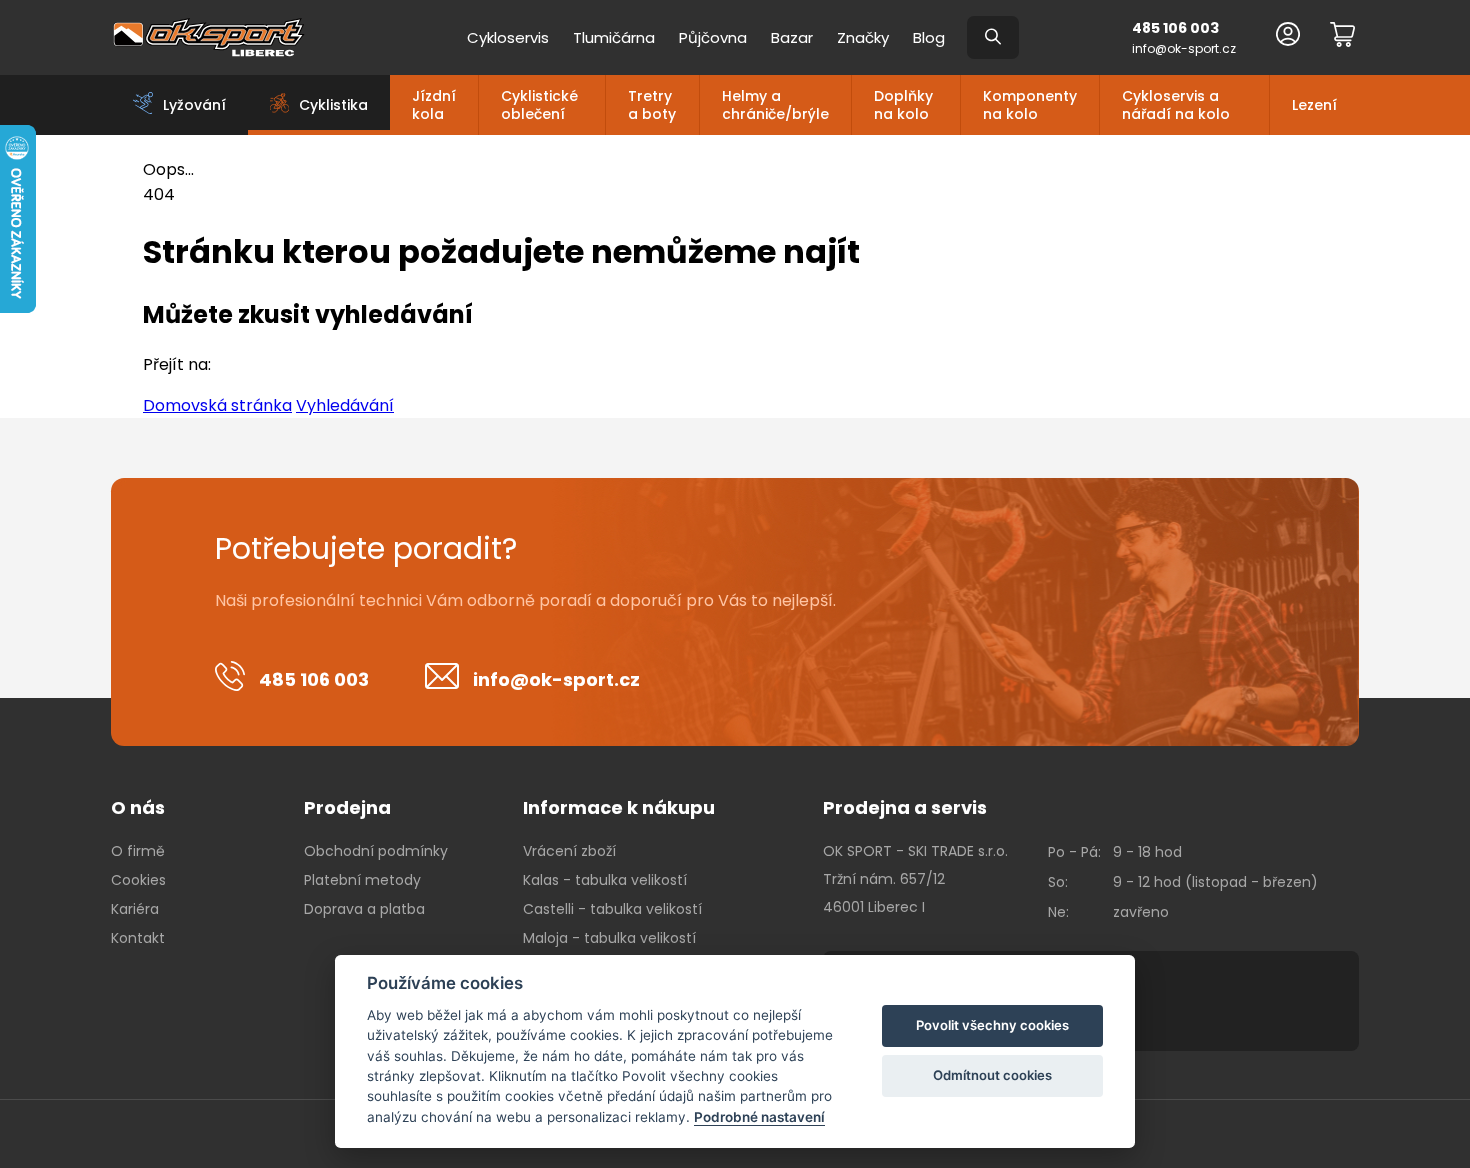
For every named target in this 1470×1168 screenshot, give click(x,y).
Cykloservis (508, 37)
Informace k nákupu (619, 807)
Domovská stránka (217, 405)
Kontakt (138, 938)
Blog (929, 37)
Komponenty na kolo (1030, 105)
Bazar (792, 37)
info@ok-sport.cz (1184, 48)
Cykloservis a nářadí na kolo (1176, 105)
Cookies (138, 880)
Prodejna (347, 807)
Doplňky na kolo (903, 105)
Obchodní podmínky (376, 851)
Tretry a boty (652, 105)
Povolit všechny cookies (992, 1025)
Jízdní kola (434, 105)
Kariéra (135, 909)
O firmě (138, 851)
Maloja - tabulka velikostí (609, 938)
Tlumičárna (614, 37)
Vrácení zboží (569, 851)
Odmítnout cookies (992, 1075)
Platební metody (362, 880)
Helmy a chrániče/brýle (775, 105)
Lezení (1314, 105)
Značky (863, 37)
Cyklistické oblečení (539, 105)
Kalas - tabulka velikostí (605, 880)
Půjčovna (713, 37)
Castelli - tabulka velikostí (612, 909)
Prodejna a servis (905, 807)
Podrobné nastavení (759, 1117)
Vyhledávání (345, 405)
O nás (138, 807)
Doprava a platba (364, 909)
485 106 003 (1175, 28)
